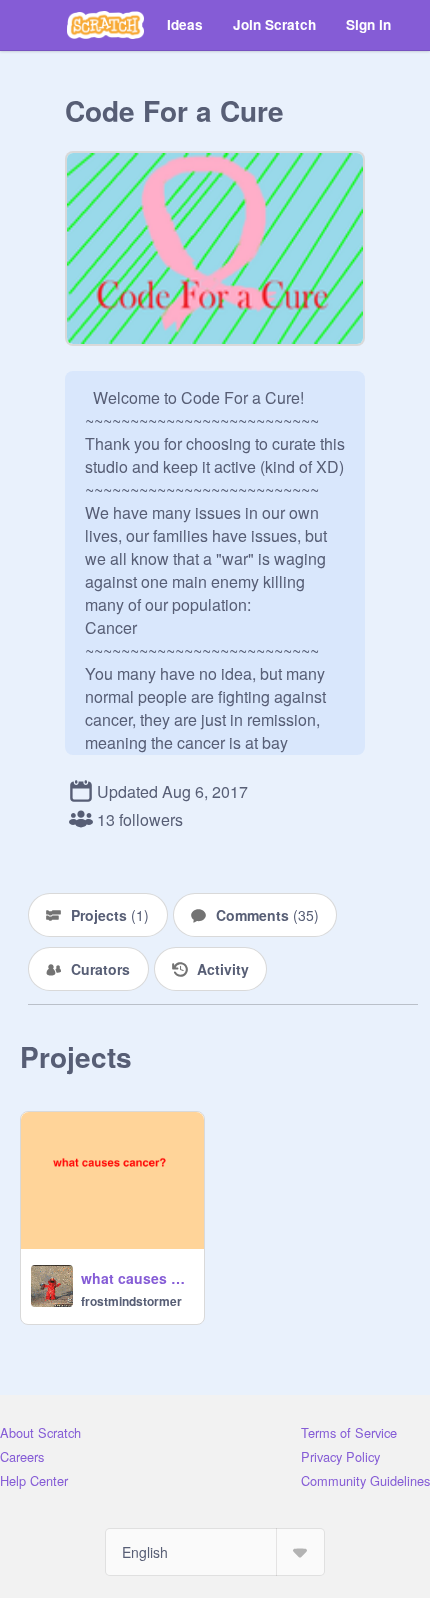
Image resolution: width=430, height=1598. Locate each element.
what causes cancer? (136, 1278)
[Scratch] (105, 25)
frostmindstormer (131, 1301)
